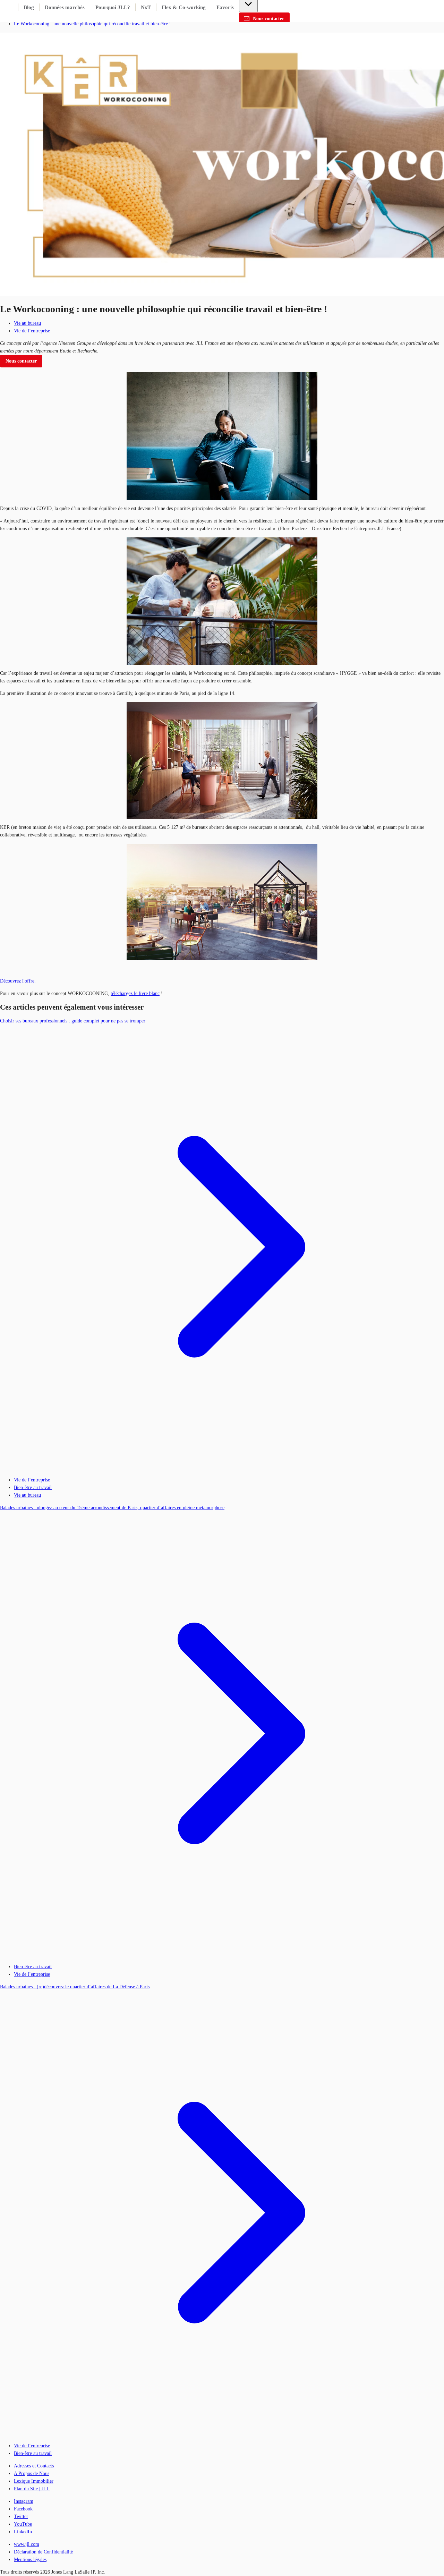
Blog (29, 7)
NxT (146, 7)
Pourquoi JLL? (113, 7)
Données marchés (65, 7)
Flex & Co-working (184, 7)
